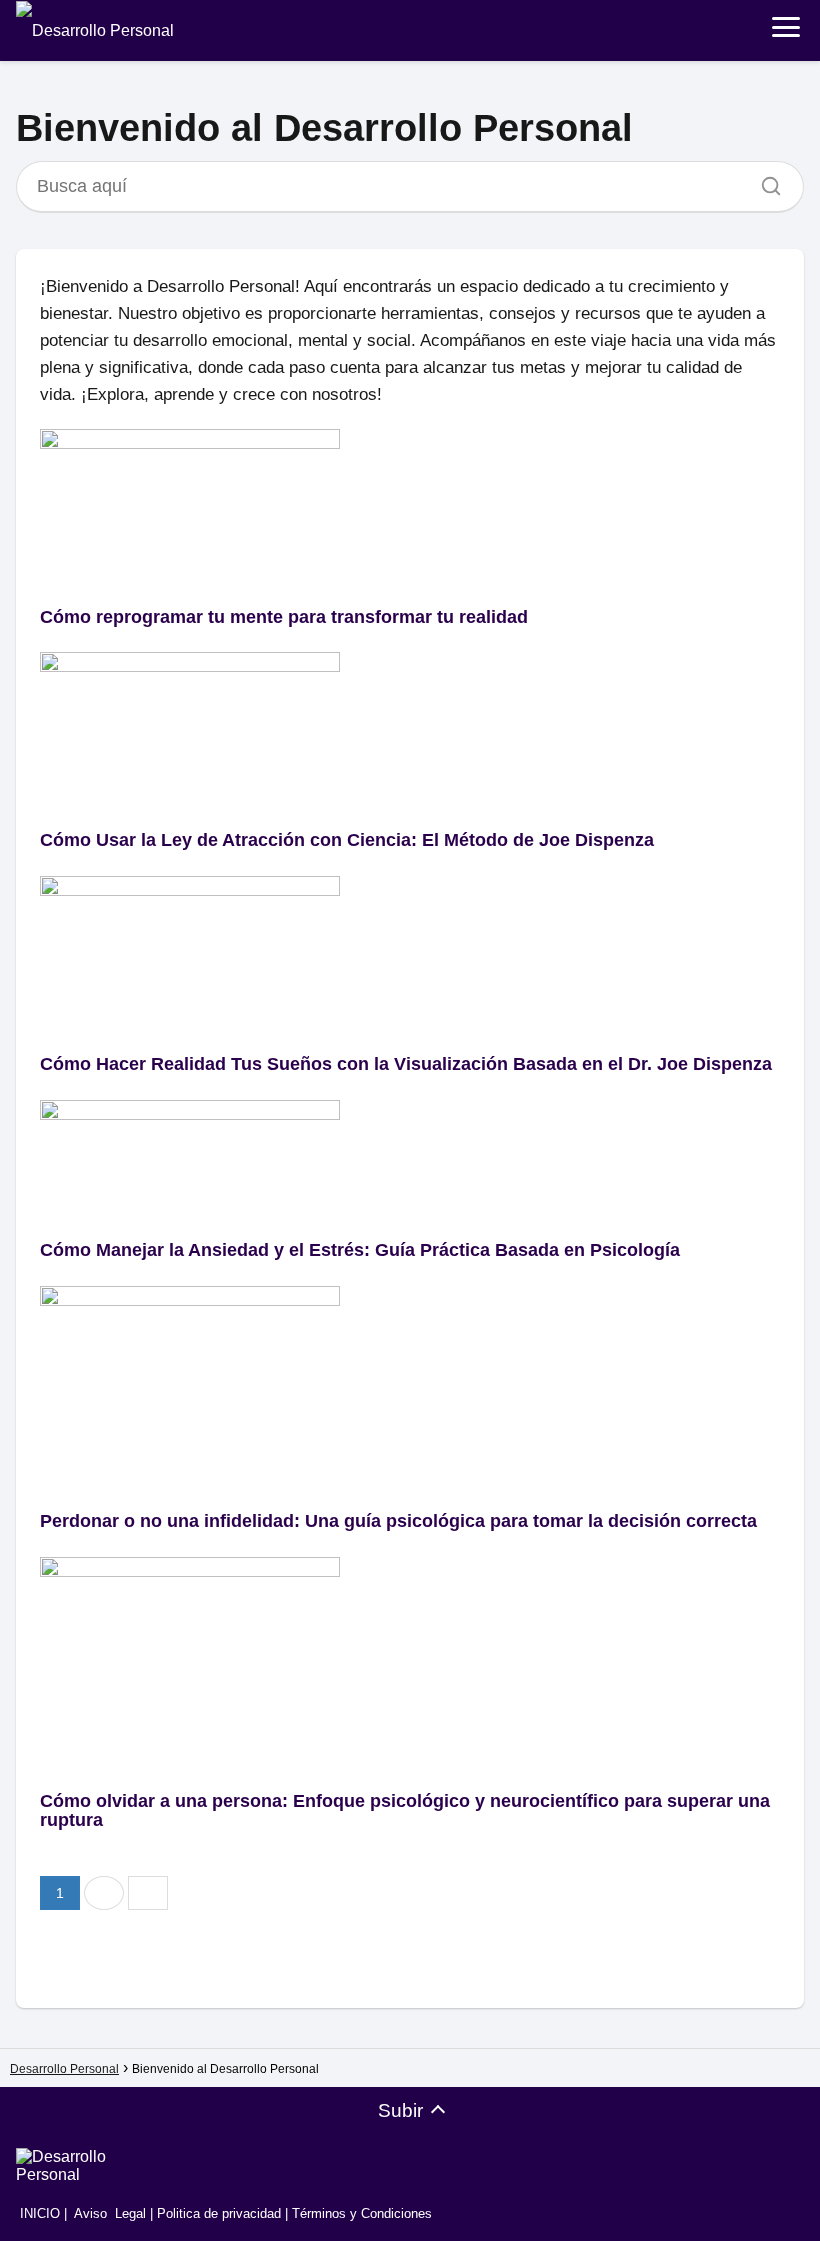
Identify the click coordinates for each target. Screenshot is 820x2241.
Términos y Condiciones (362, 2213)
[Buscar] (764, 181)
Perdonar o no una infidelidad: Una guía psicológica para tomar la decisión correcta (398, 1521)
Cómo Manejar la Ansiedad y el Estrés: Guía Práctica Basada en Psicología (360, 1250)
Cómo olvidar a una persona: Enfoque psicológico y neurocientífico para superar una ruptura (405, 1811)
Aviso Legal (110, 2213)
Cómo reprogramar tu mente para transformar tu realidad (284, 617)
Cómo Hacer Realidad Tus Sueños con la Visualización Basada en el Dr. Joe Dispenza (406, 1064)
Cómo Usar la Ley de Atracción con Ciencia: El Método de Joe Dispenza (347, 840)
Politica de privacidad (219, 2213)
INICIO (38, 2213)
